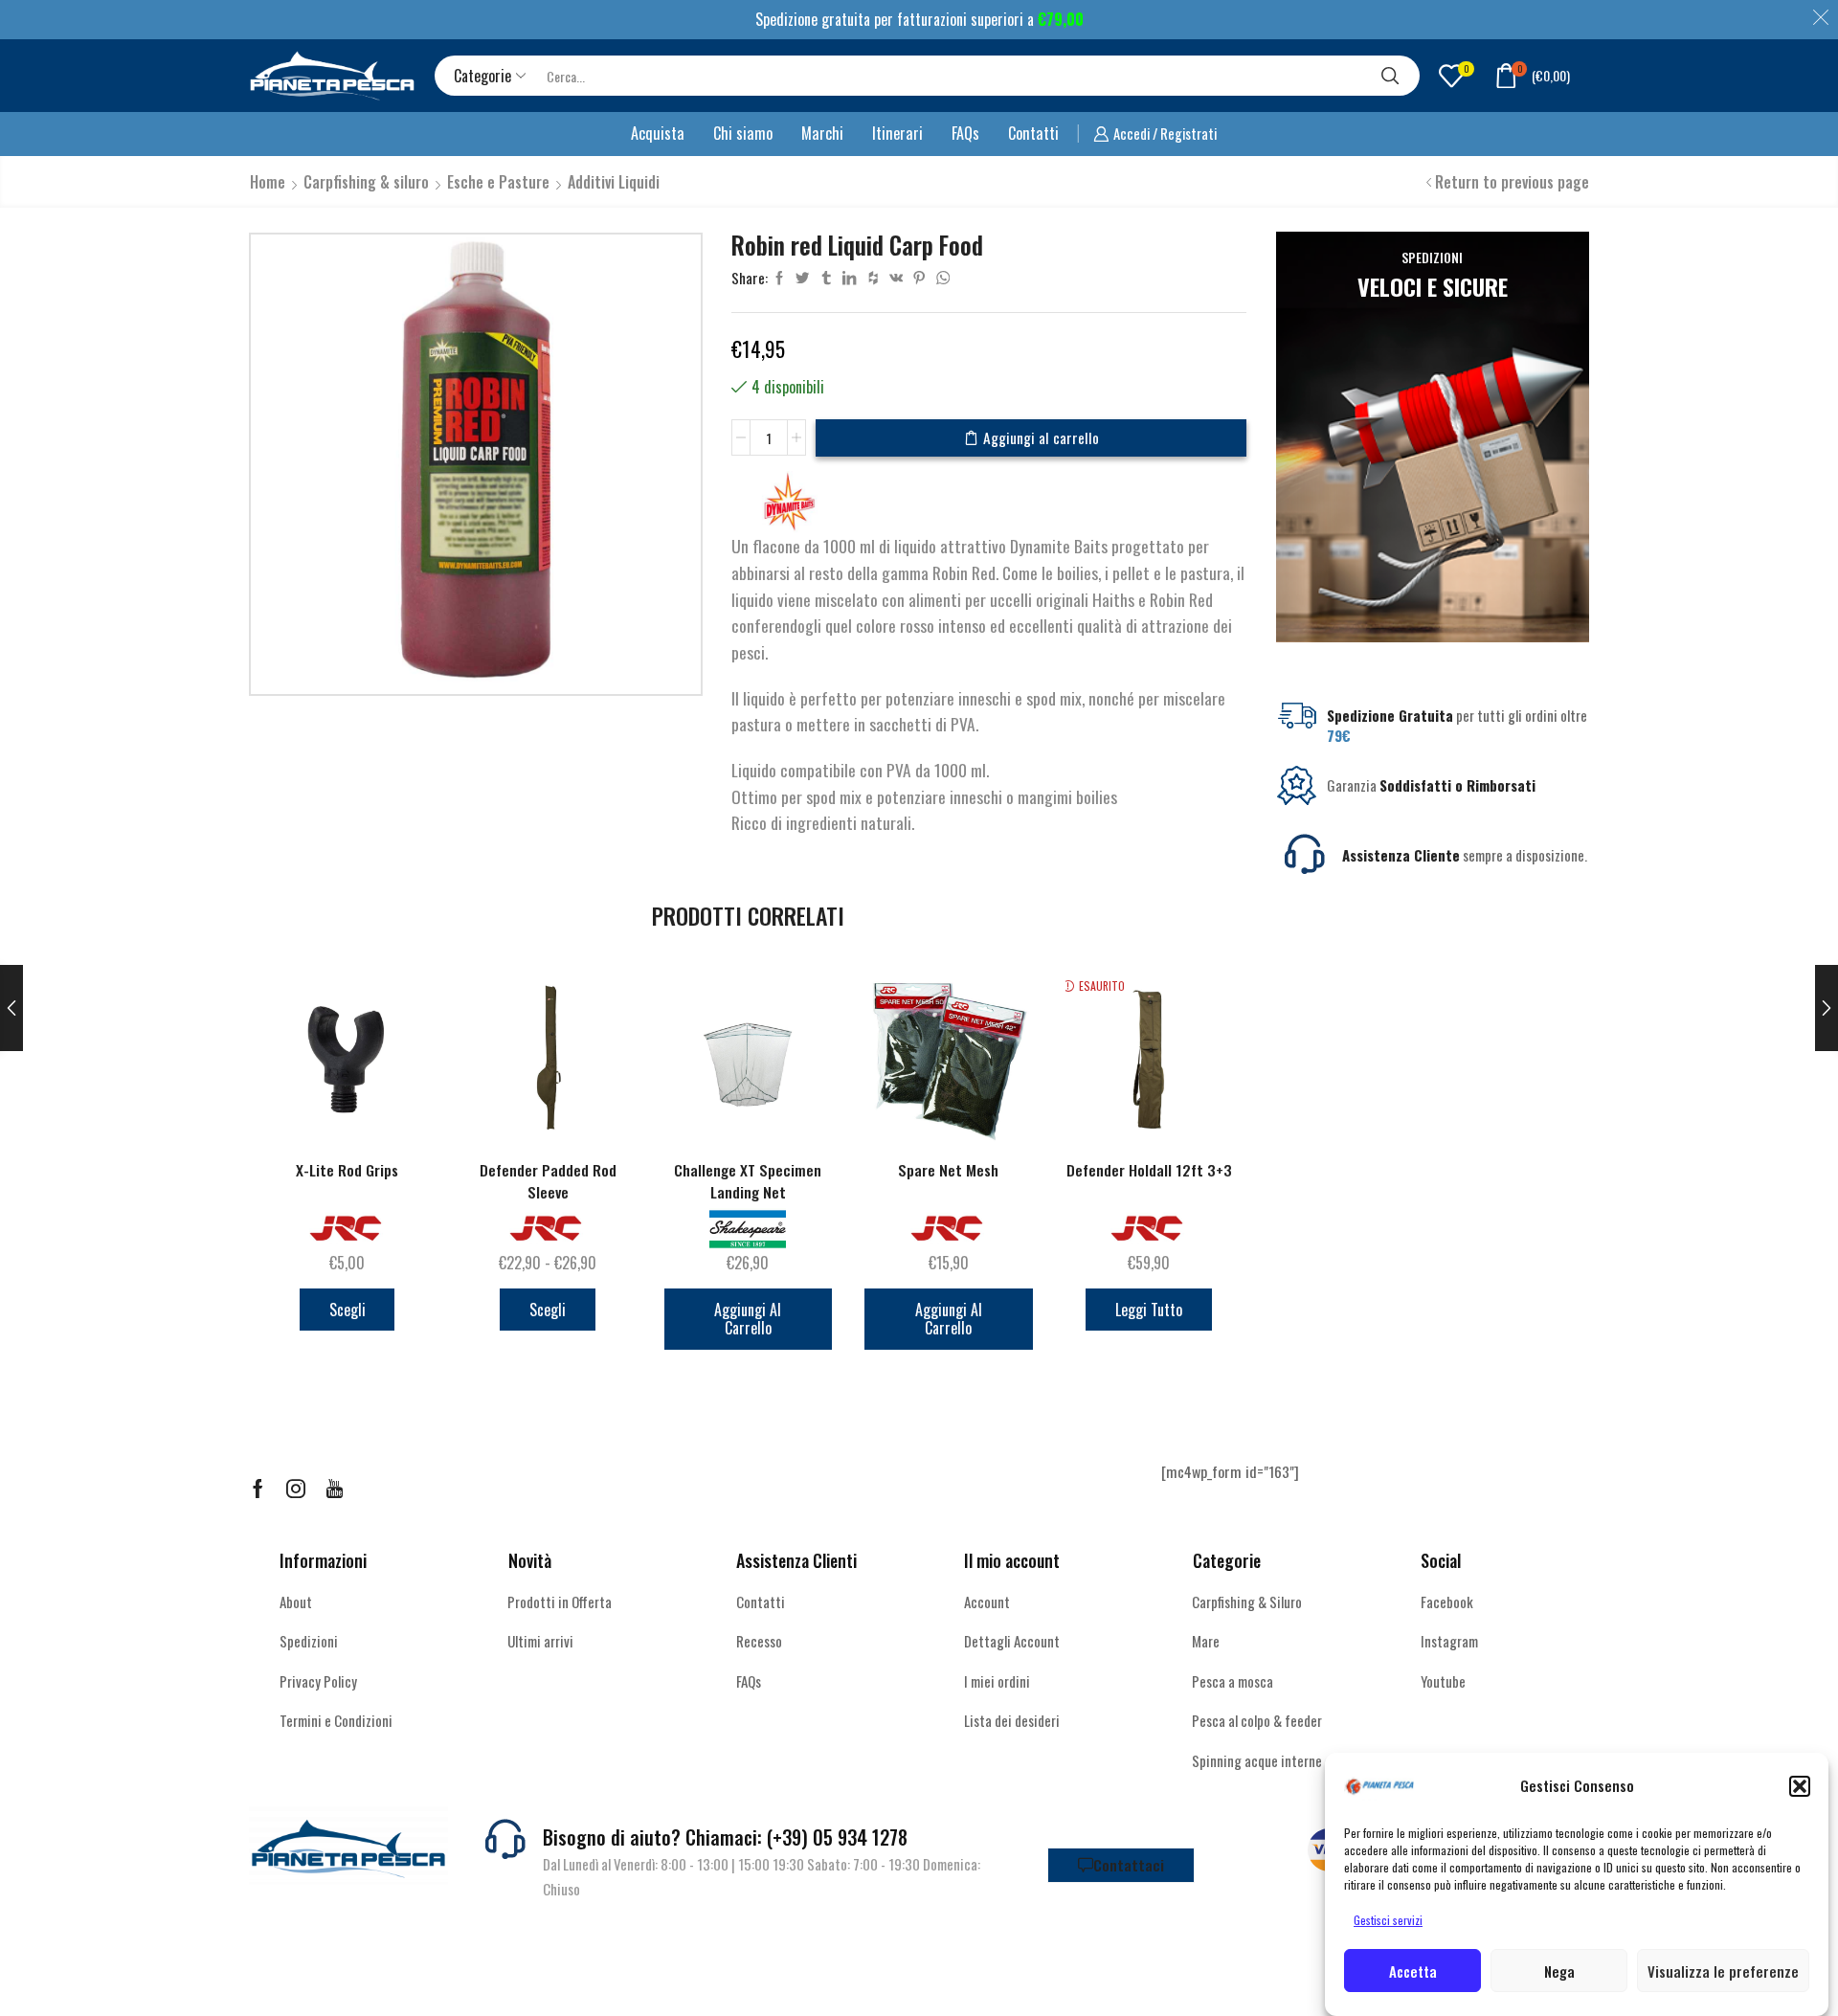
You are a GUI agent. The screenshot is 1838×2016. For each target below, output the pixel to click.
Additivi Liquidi (614, 182)
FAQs (965, 133)
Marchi (822, 133)
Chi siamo (743, 133)
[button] (1800, 1786)
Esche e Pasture (498, 182)
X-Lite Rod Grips (347, 1170)
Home (268, 182)
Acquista (658, 133)
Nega (1559, 1971)
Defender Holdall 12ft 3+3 (1149, 1170)
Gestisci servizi (1388, 1920)
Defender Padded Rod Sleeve (548, 1181)
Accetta (1413, 1971)
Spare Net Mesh (948, 1170)
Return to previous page (1512, 182)
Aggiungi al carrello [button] (748, 1319)
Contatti (1033, 133)
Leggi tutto (1149, 1310)
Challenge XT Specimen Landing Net (748, 1181)
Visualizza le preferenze (1723, 1971)
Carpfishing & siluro (366, 182)
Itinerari (897, 133)
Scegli (347, 1310)
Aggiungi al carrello (1041, 437)
